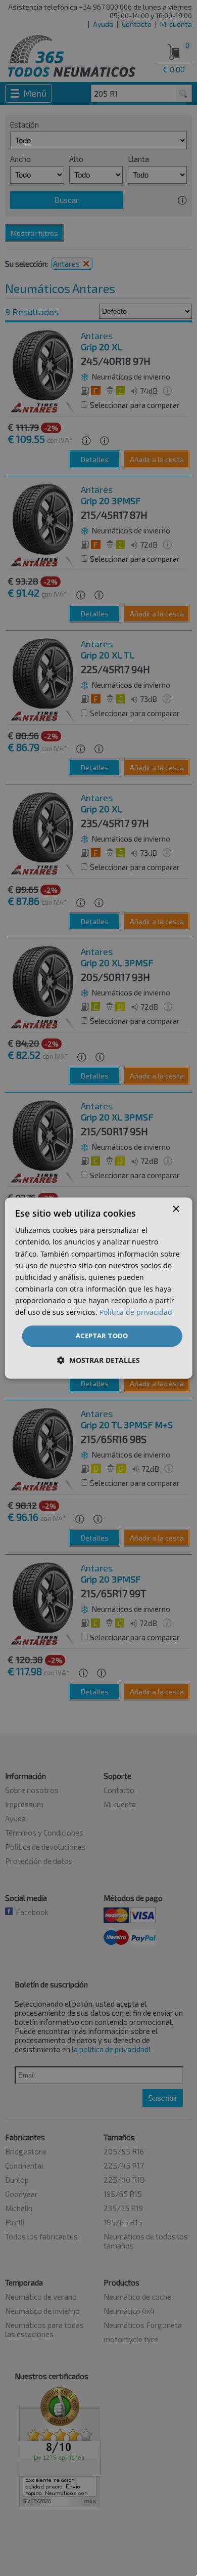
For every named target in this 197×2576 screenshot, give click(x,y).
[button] (98, 1360)
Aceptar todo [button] (102, 1336)
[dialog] (99, 1288)
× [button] (176, 1209)
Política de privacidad (136, 1312)
